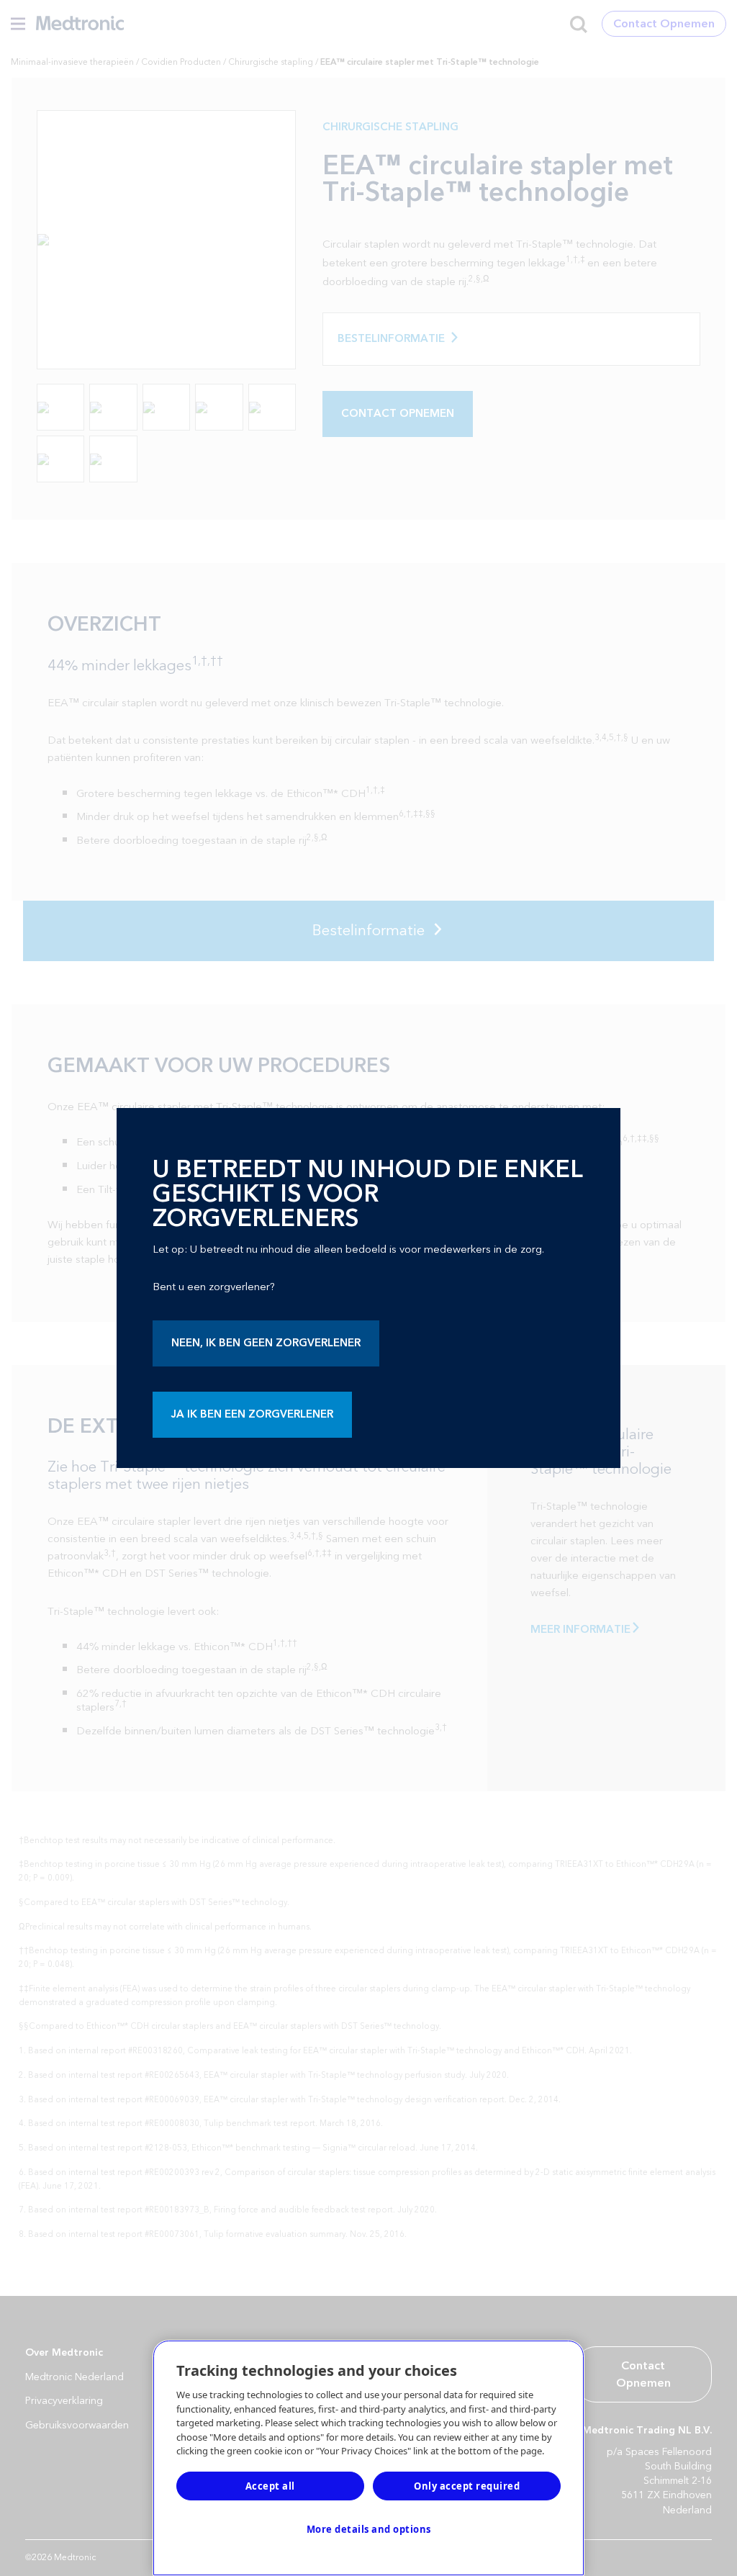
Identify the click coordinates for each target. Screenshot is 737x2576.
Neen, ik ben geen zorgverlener (266, 1343)
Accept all (270, 2486)
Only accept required (467, 2486)
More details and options (369, 2529)
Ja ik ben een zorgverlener (252, 1414)
